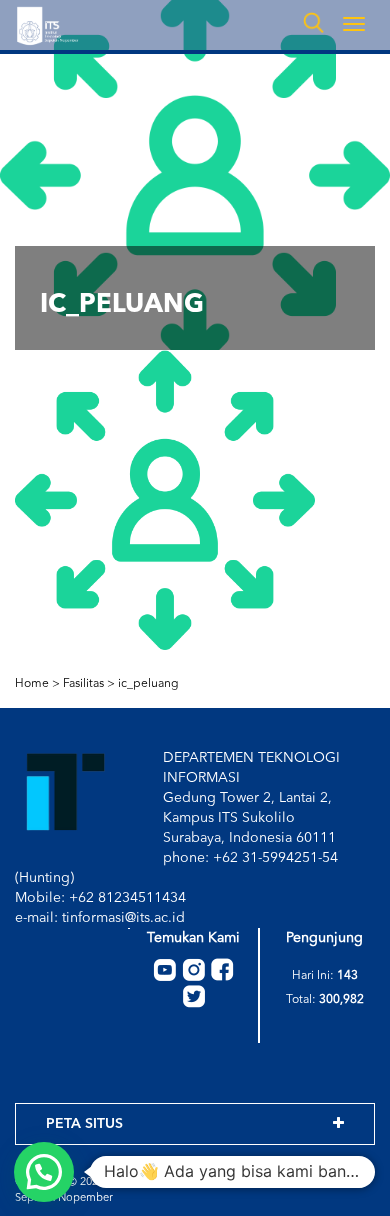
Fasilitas (83, 684)
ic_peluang (148, 684)
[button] (44, 1172)
